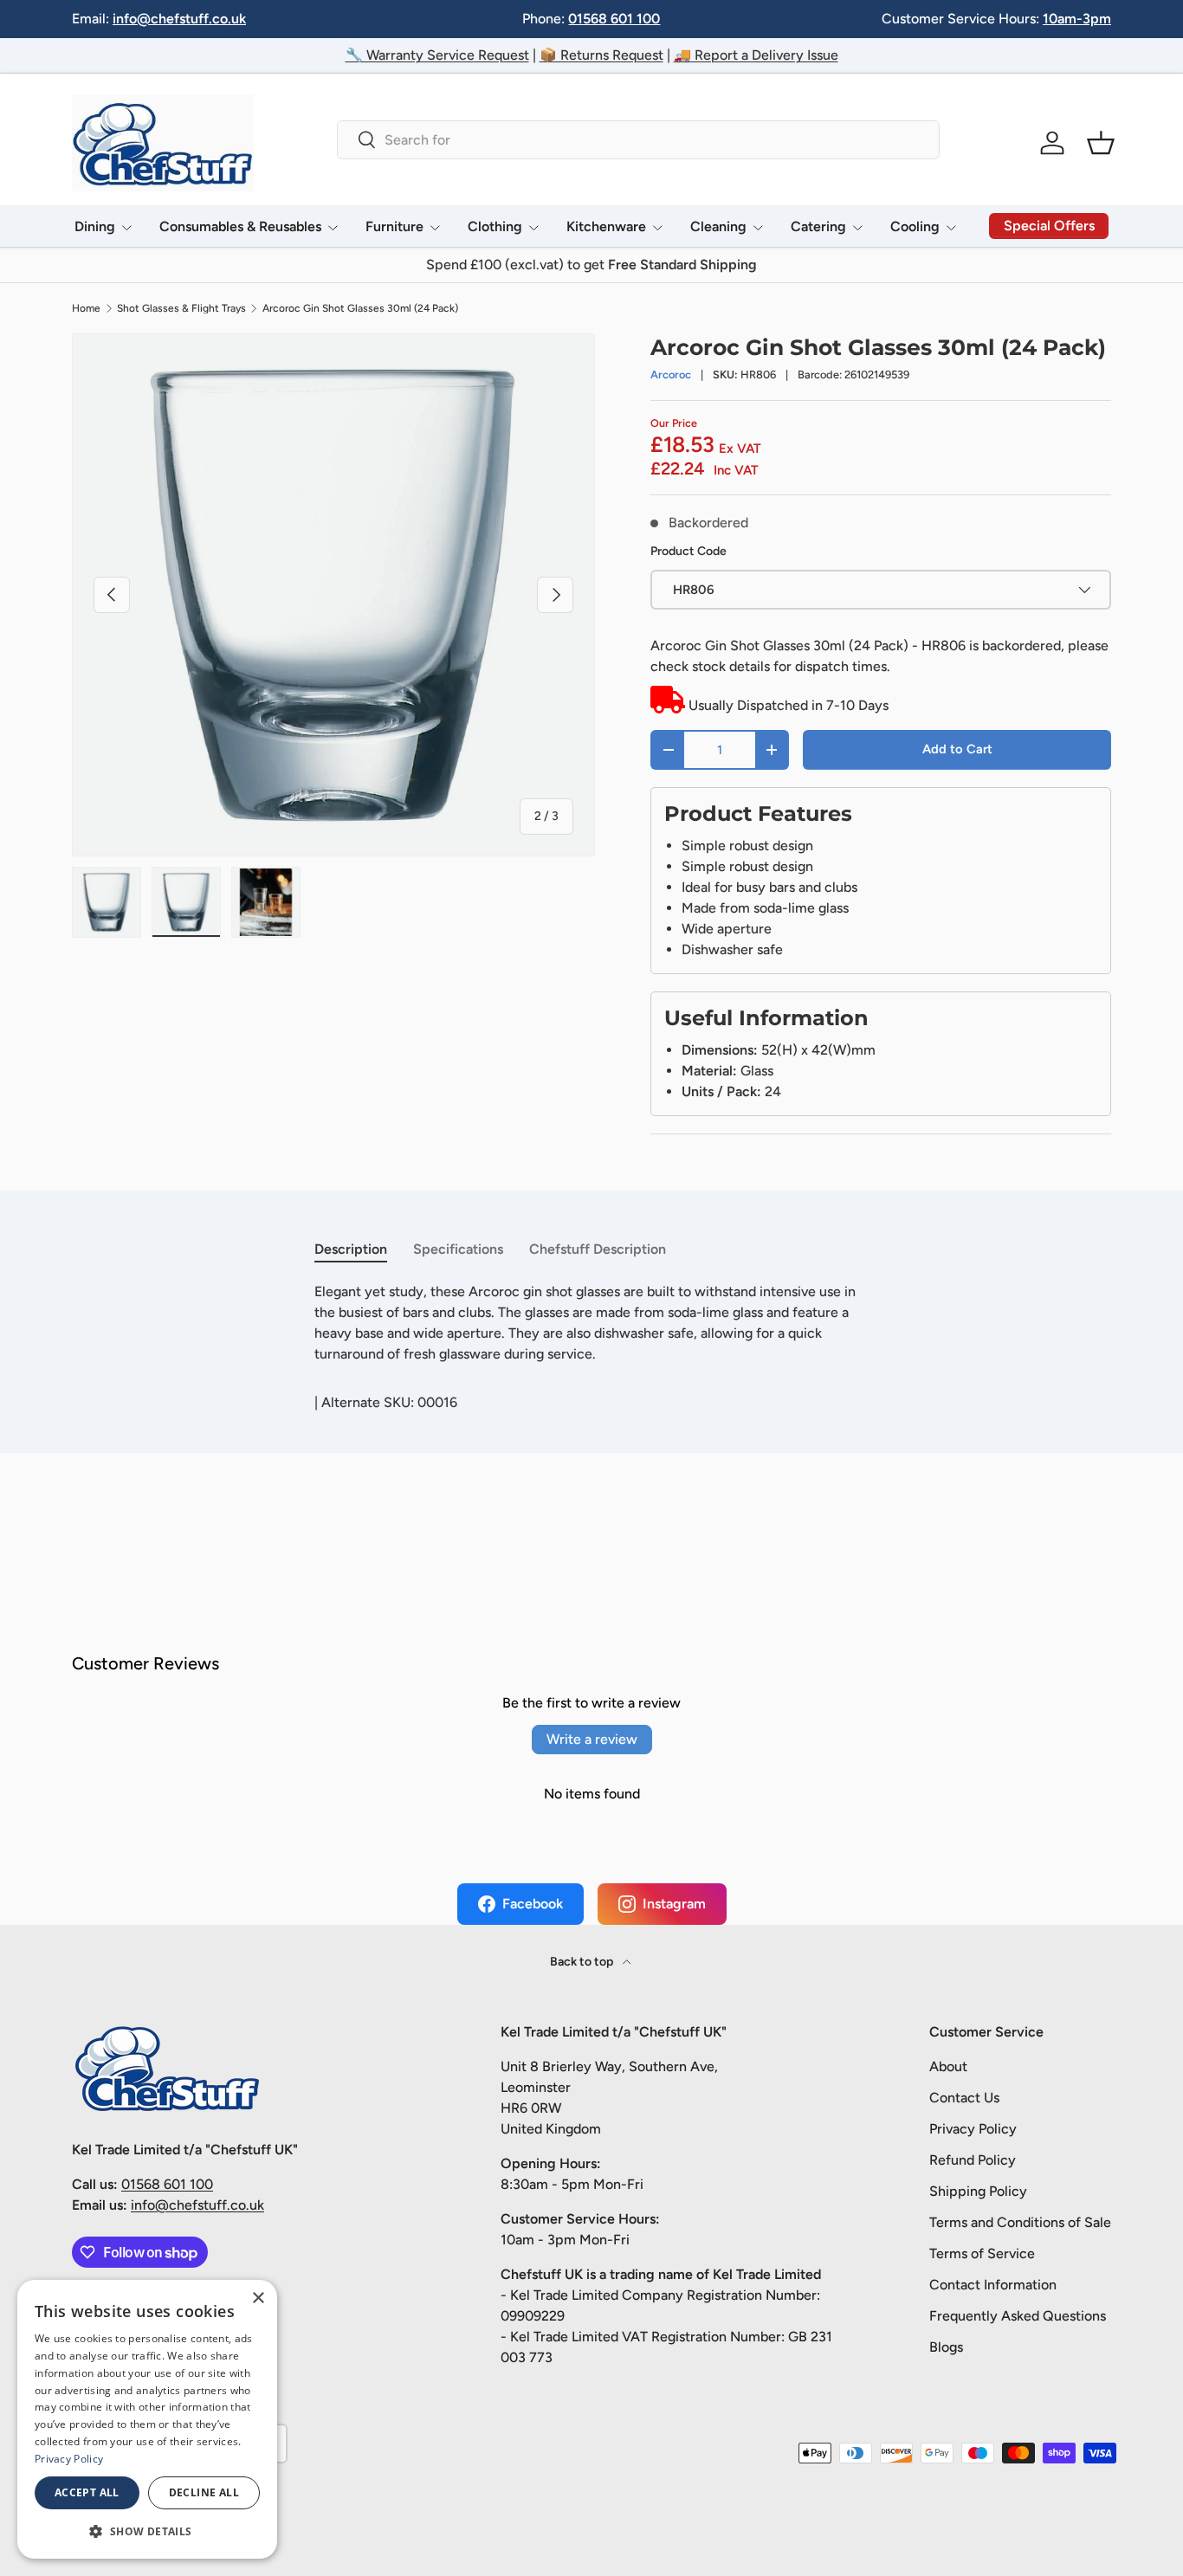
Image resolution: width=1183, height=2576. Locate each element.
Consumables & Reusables (240, 226)
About (948, 2066)
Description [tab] (351, 1249)
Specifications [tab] (458, 1249)
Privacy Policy (973, 2129)
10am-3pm (1077, 19)
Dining (95, 226)
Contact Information (993, 2285)
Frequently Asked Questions (1018, 2316)
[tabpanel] (591, 1323)
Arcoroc (671, 374)
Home (86, 308)
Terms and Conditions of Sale (1020, 2222)
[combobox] (638, 140)
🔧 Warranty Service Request (437, 55)
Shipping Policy (978, 2191)
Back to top (583, 1962)
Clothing (495, 226)
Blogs (946, 2347)
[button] (1101, 143)
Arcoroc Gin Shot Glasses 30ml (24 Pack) (360, 308)
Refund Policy (973, 2160)
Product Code (688, 551)
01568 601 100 (614, 19)
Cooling (915, 226)
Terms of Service (982, 2253)
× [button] (258, 2298)
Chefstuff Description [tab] (598, 1249)
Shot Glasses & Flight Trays (181, 308)
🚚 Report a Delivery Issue (756, 55)
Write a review (592, 1739)
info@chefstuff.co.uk (179, 19)
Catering (818, 226)
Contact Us (964, 2098)
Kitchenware (606, 226)
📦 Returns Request (601, 55)
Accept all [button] (87, 2492)
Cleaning (718, 226)
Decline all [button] (204, 2492)
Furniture (394, 226)
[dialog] (147, 2419)
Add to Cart (957, 749)
